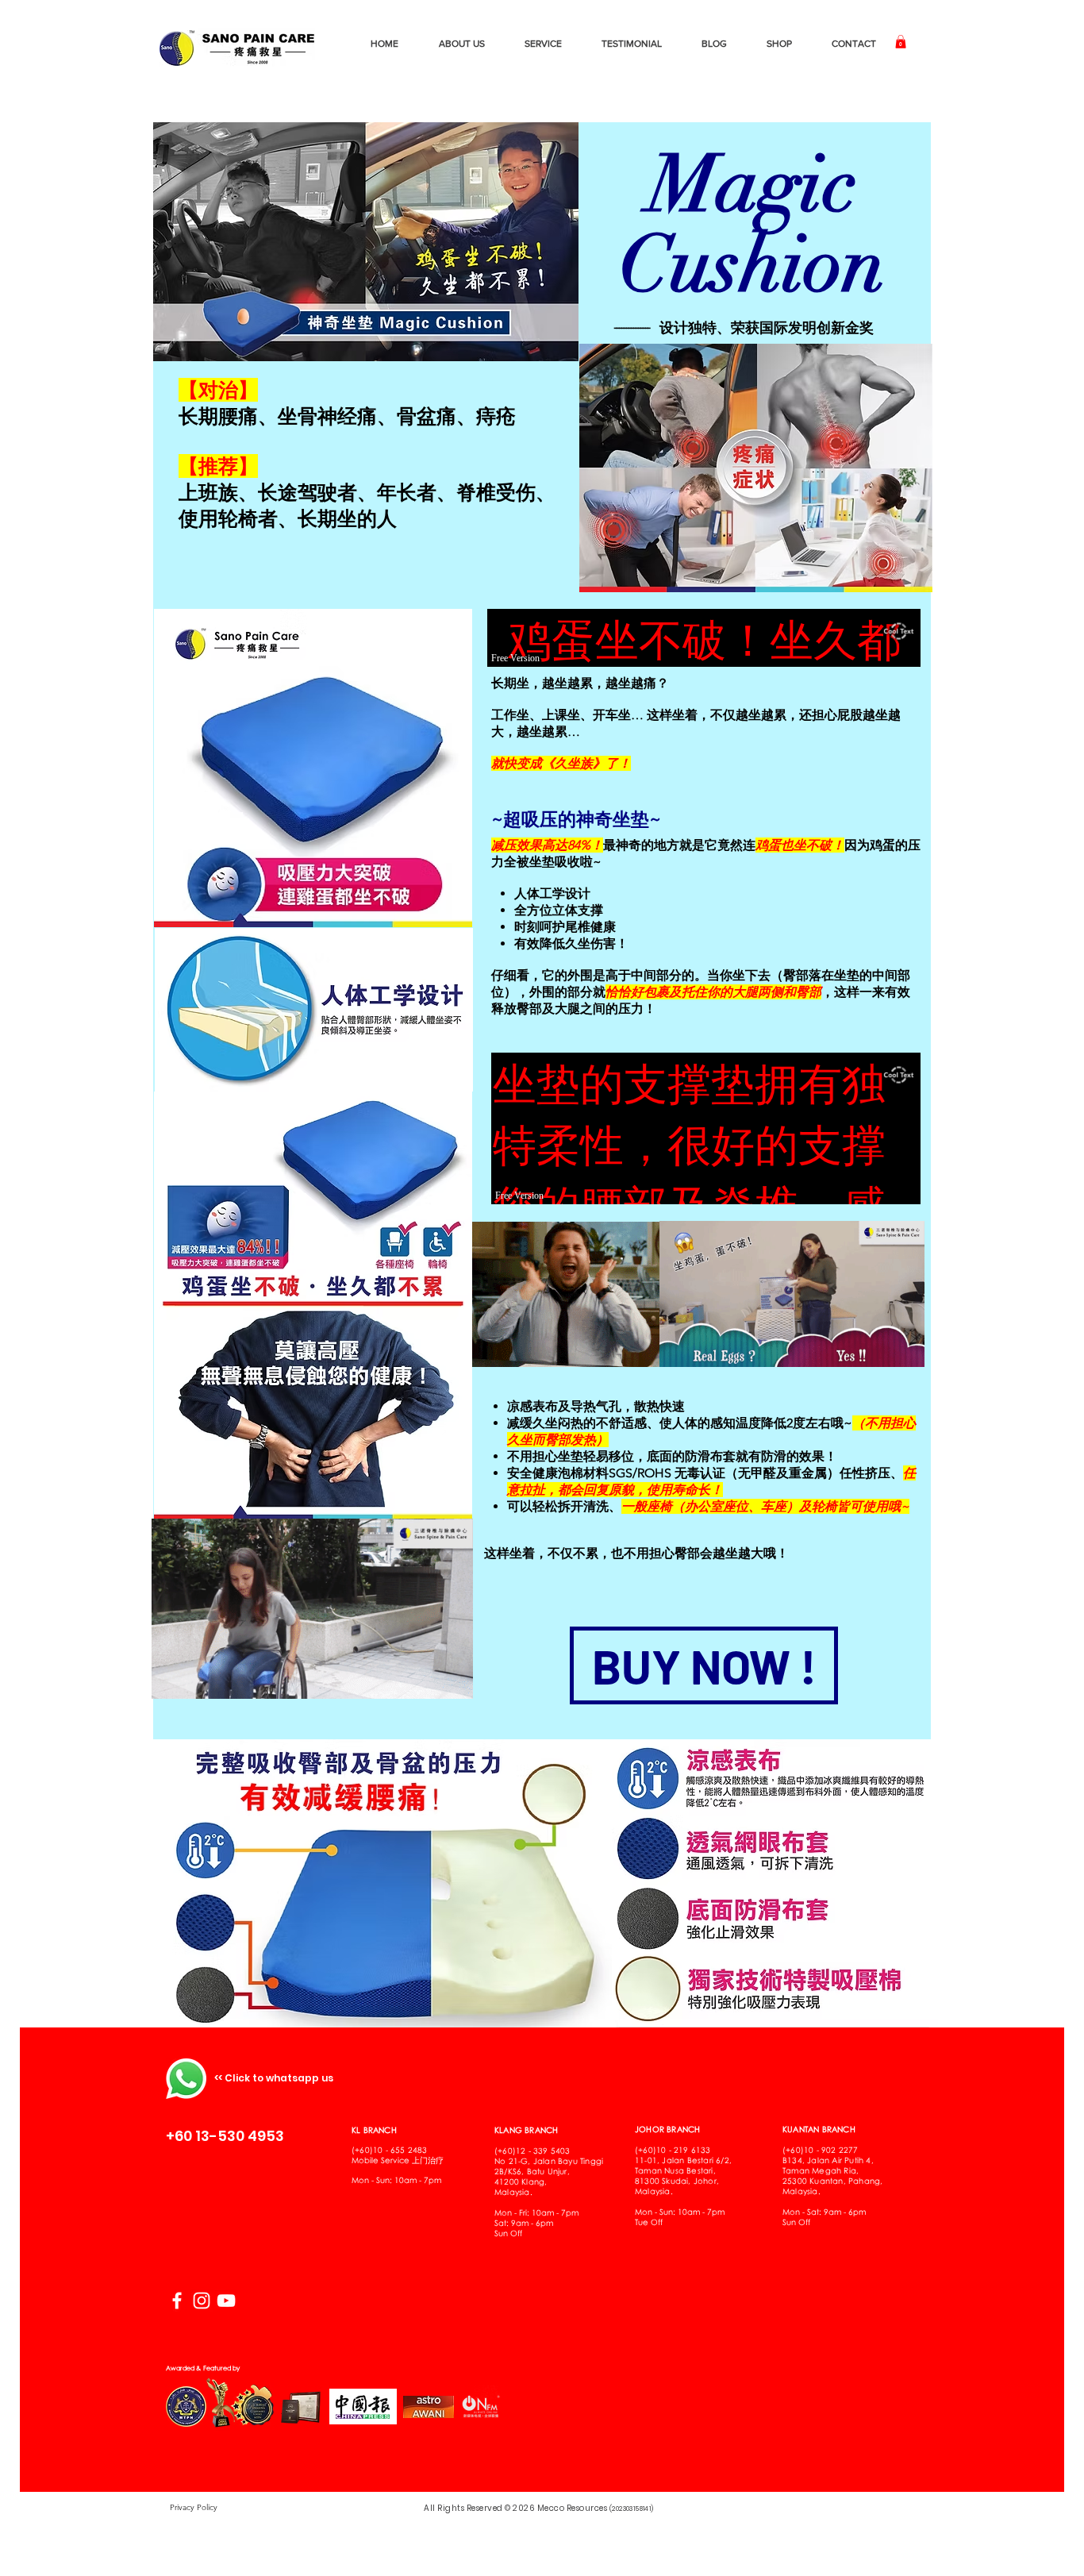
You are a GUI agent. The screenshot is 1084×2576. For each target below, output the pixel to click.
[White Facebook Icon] (177, 2301)
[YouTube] (226, 2301)
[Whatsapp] (186, 2079)
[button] (901, 42)
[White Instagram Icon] (202, 2301)
